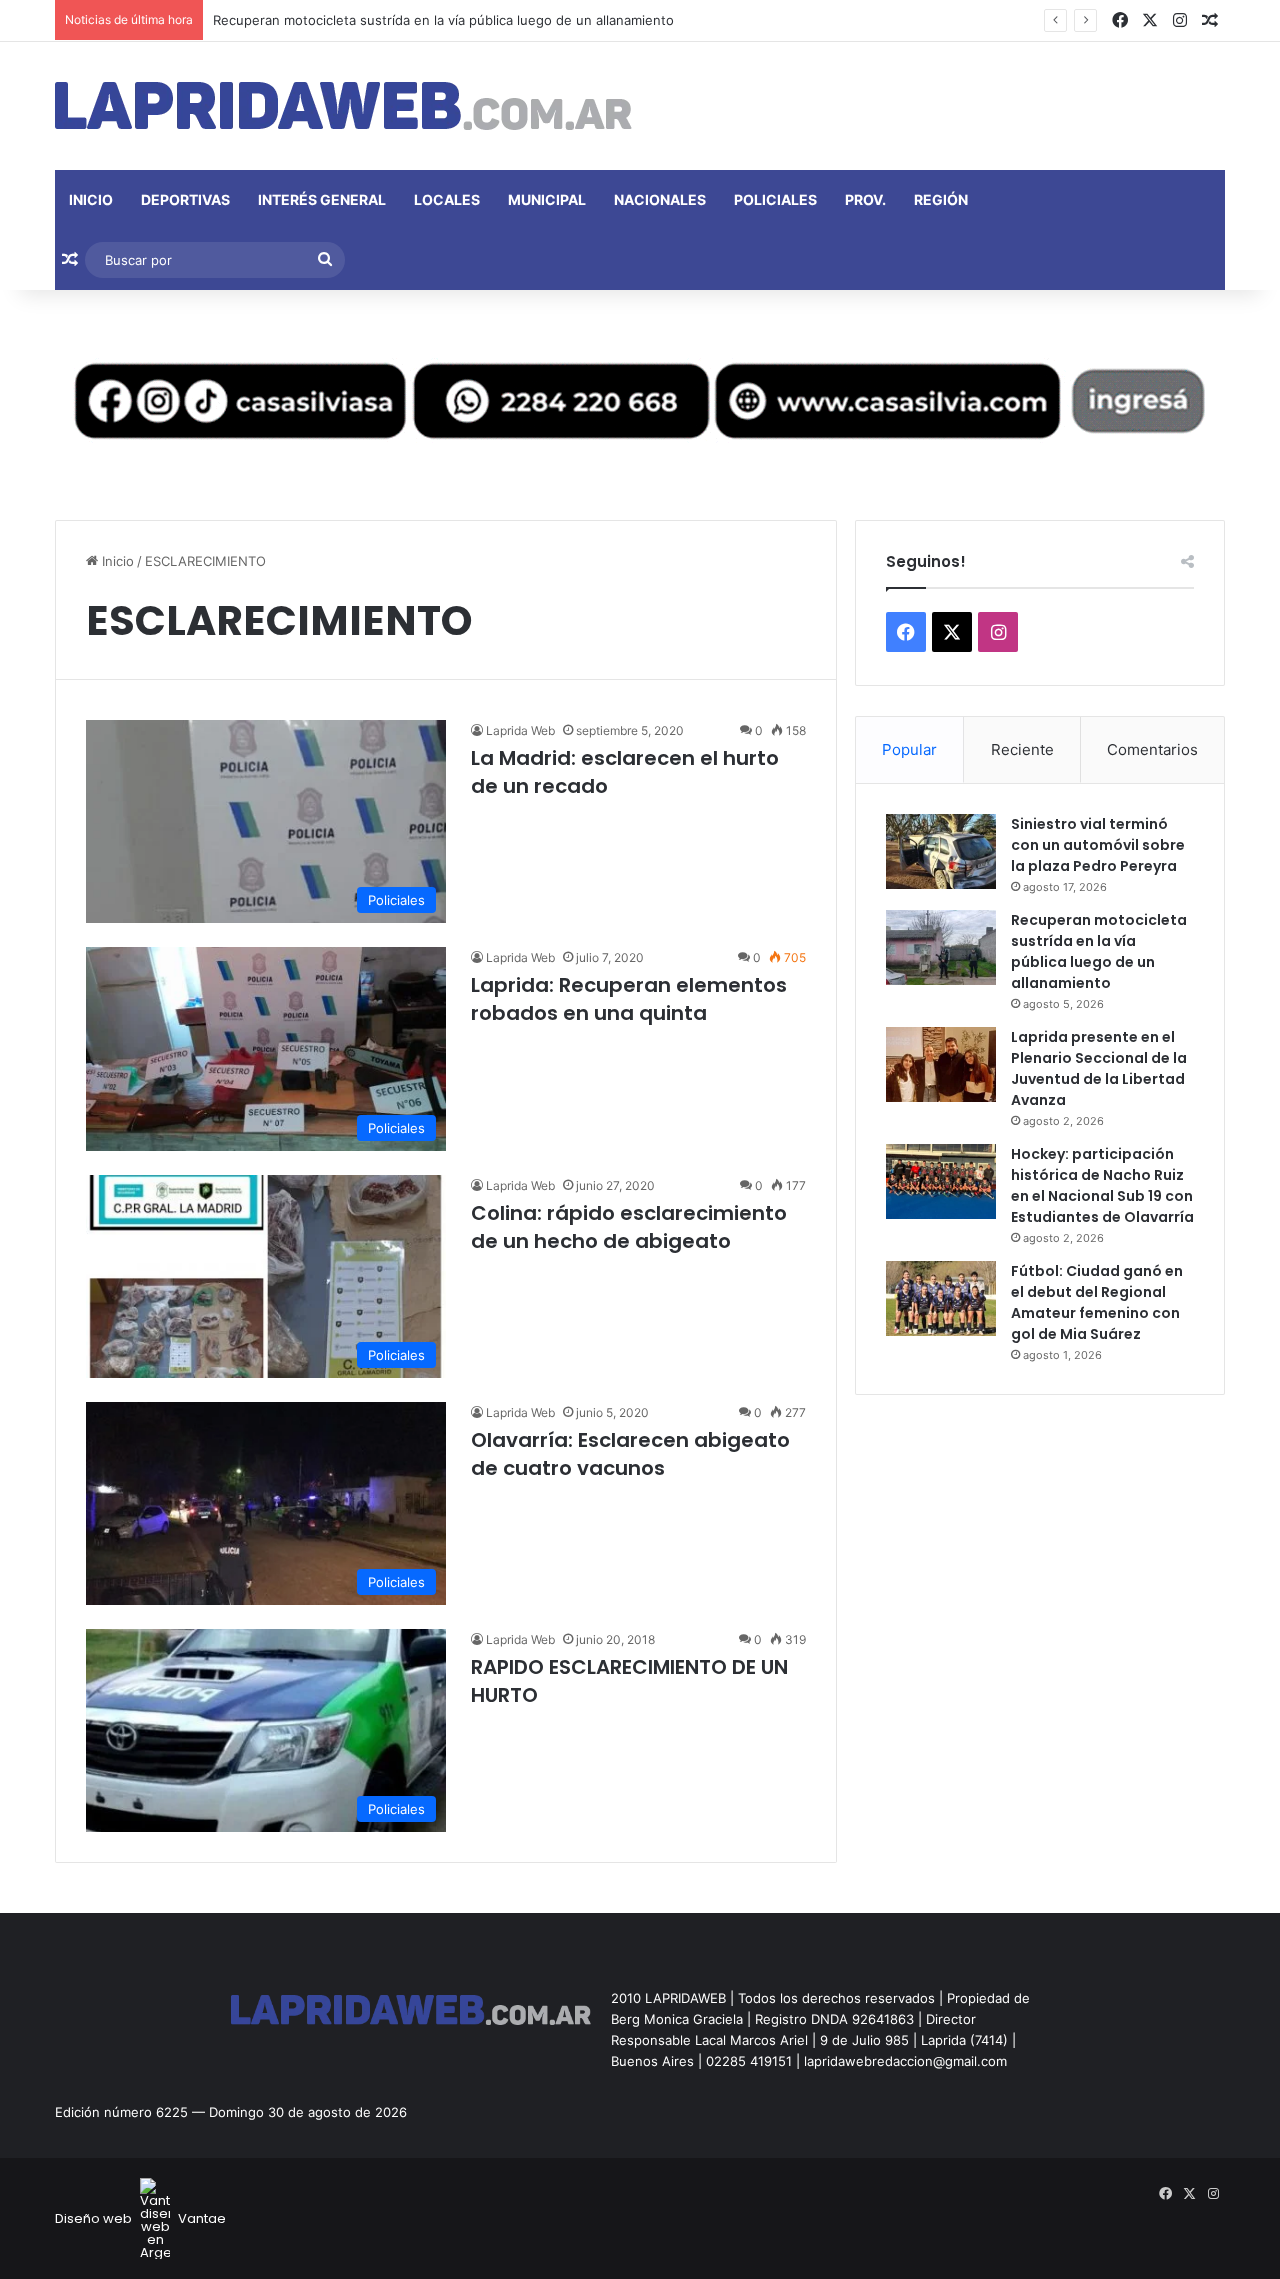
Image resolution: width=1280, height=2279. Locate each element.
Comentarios (1152, 749)
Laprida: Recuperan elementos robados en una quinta (629, 999)
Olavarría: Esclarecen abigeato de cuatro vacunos (630, 1454)
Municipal (547, 199)
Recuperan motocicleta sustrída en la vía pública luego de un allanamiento (443, 20)
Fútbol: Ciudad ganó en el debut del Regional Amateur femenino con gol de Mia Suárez (1097, 1302)
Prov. (865, 199)
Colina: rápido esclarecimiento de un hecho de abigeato (629, 1227)
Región (941, 199)
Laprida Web (520, 730)
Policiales (775, 199)
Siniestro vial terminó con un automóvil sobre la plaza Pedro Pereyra (1098, 845)
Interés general (322, 199)
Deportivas (185, 199)
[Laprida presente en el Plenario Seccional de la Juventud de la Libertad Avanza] (941, 1064)
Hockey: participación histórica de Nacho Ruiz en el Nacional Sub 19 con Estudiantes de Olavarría (1102, 1185)
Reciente (1022, 749)
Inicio (91, 199)
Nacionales (660, 199)
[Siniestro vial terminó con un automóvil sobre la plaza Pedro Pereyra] (941, 851)
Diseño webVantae (140, 2218)
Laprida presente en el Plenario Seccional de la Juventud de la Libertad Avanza (1099, 1068)
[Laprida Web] (343, 106)
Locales (447, 199)
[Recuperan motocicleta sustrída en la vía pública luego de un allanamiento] (941, 947)
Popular (909, 749)
